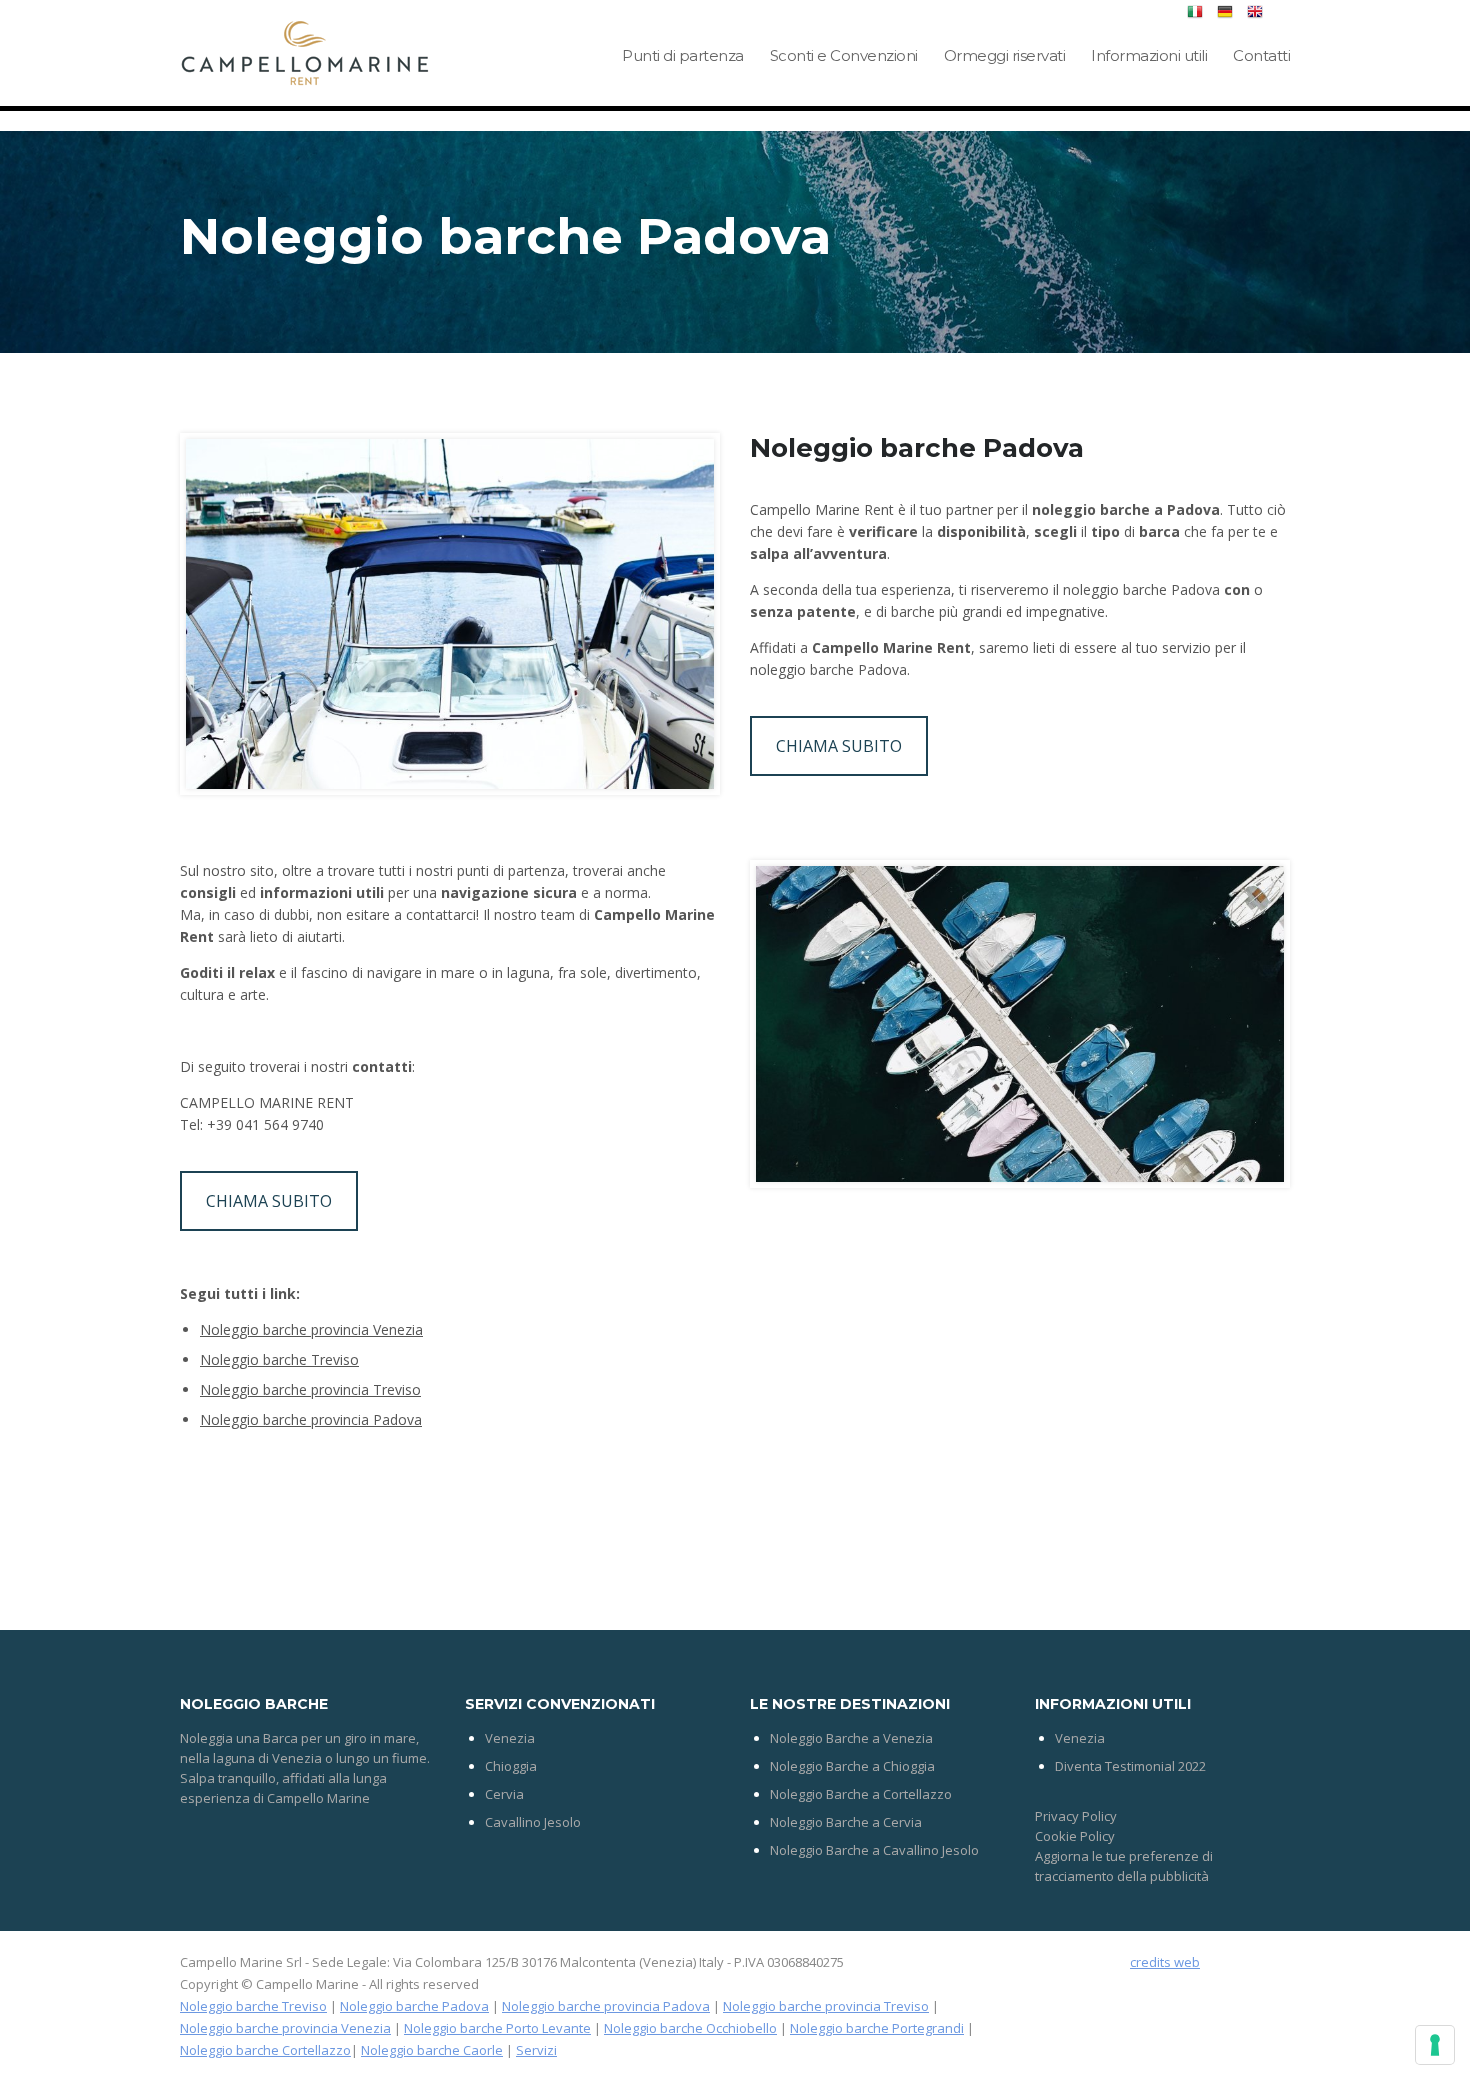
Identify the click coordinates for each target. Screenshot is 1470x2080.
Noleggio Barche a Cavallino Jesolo (874, 1850)
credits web (1165, 1962)
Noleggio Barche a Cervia (846, 1822)
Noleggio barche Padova (414, 2006)
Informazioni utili (1149, 55)
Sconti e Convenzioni (844, 55)
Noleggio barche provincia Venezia (311, 1329)
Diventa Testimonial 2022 (1130, 1766)
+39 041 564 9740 (265, 1124)
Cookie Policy (1075, 1836)
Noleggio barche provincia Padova (311, 1419)
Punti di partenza (683, 55)
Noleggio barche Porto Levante (497, 2028)
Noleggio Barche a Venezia (851, 1738)
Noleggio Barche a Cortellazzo (861, 1794)
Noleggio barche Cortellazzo (265, 2050)
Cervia (504, 1794)
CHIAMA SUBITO (839, 746)
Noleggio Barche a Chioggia (852, 1766)
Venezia (510, 1738)
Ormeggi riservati (1005, 55)
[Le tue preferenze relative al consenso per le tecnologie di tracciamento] (1435, 2045)
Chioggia (511, 1766)
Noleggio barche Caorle (432, 2050)
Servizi (536, 2050)
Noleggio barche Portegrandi (877, 2028)
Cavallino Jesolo (533, 1822)
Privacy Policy (1076, 1816)
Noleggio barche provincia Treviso (310, 1389)
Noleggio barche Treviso (279, 1359)
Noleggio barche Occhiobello (690, 2028)
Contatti (1261, 55)
